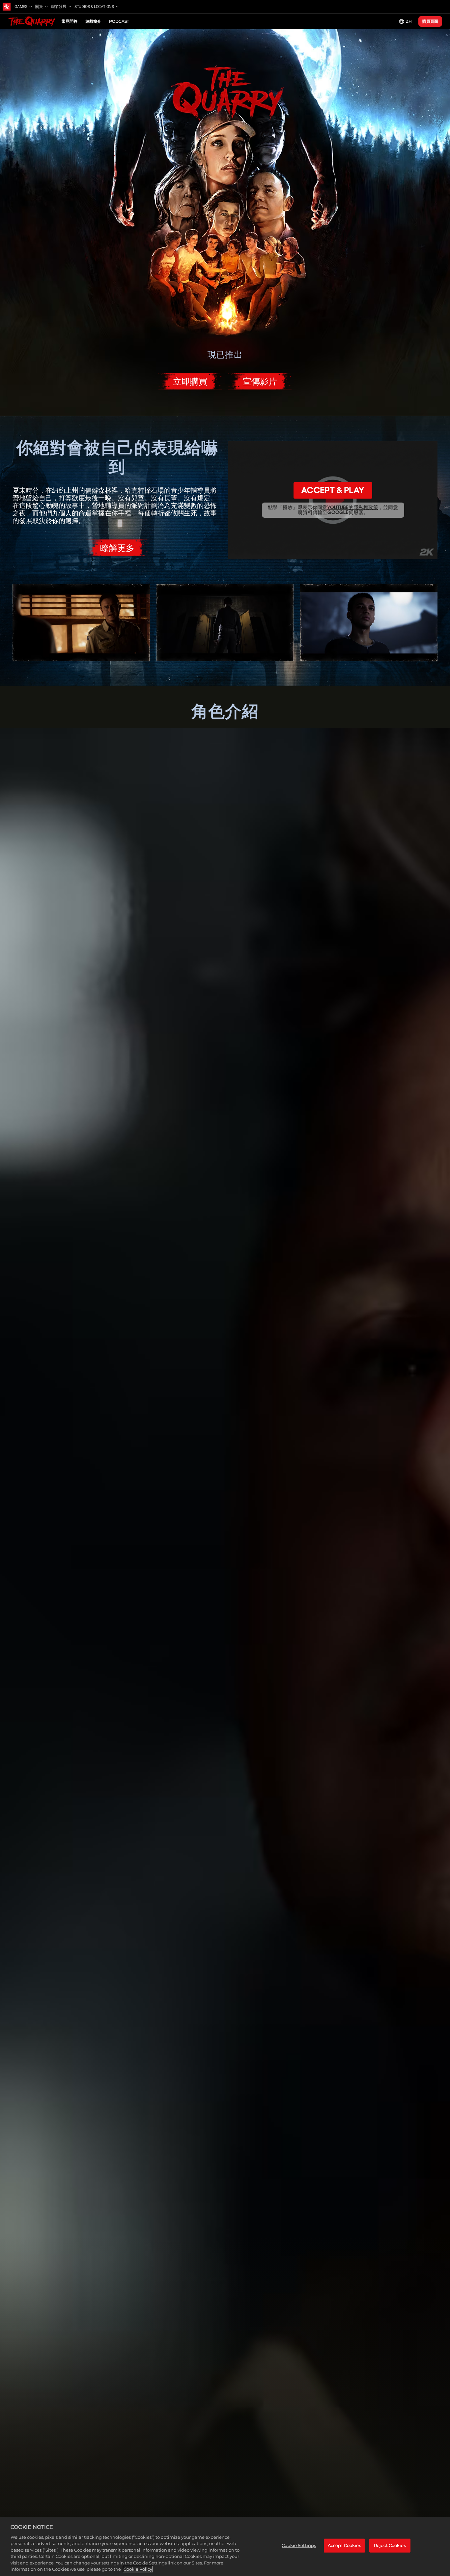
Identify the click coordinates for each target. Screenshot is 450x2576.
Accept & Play (333, 490)
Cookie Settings (299, 2545)
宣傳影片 (260, 382)
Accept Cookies (344, 2545)
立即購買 (190, 382)
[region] (225, 2547)
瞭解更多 (117, 548)
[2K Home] (7, 7)
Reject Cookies (390, 2545)
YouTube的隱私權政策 (353, 507)
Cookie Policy (138, 2569)
